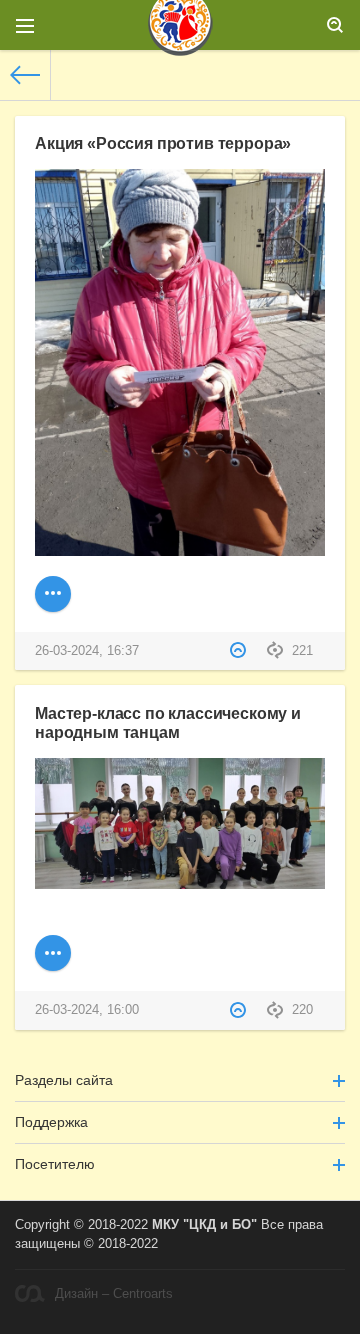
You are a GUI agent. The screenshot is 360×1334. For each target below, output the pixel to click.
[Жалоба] (240, 651)
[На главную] (25, 75)
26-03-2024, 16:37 (87, 651)
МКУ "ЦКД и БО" (204, 1225)
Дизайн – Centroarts (114, 1294)
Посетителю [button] (55, 1164)
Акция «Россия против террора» (163, 143)
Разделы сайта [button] (64, 1080)
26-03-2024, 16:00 (87, 1010)
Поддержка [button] (51, 1122)
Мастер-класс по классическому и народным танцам (168, 722)
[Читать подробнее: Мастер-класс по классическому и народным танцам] (53, 953)
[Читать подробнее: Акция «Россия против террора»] (53, 594)
